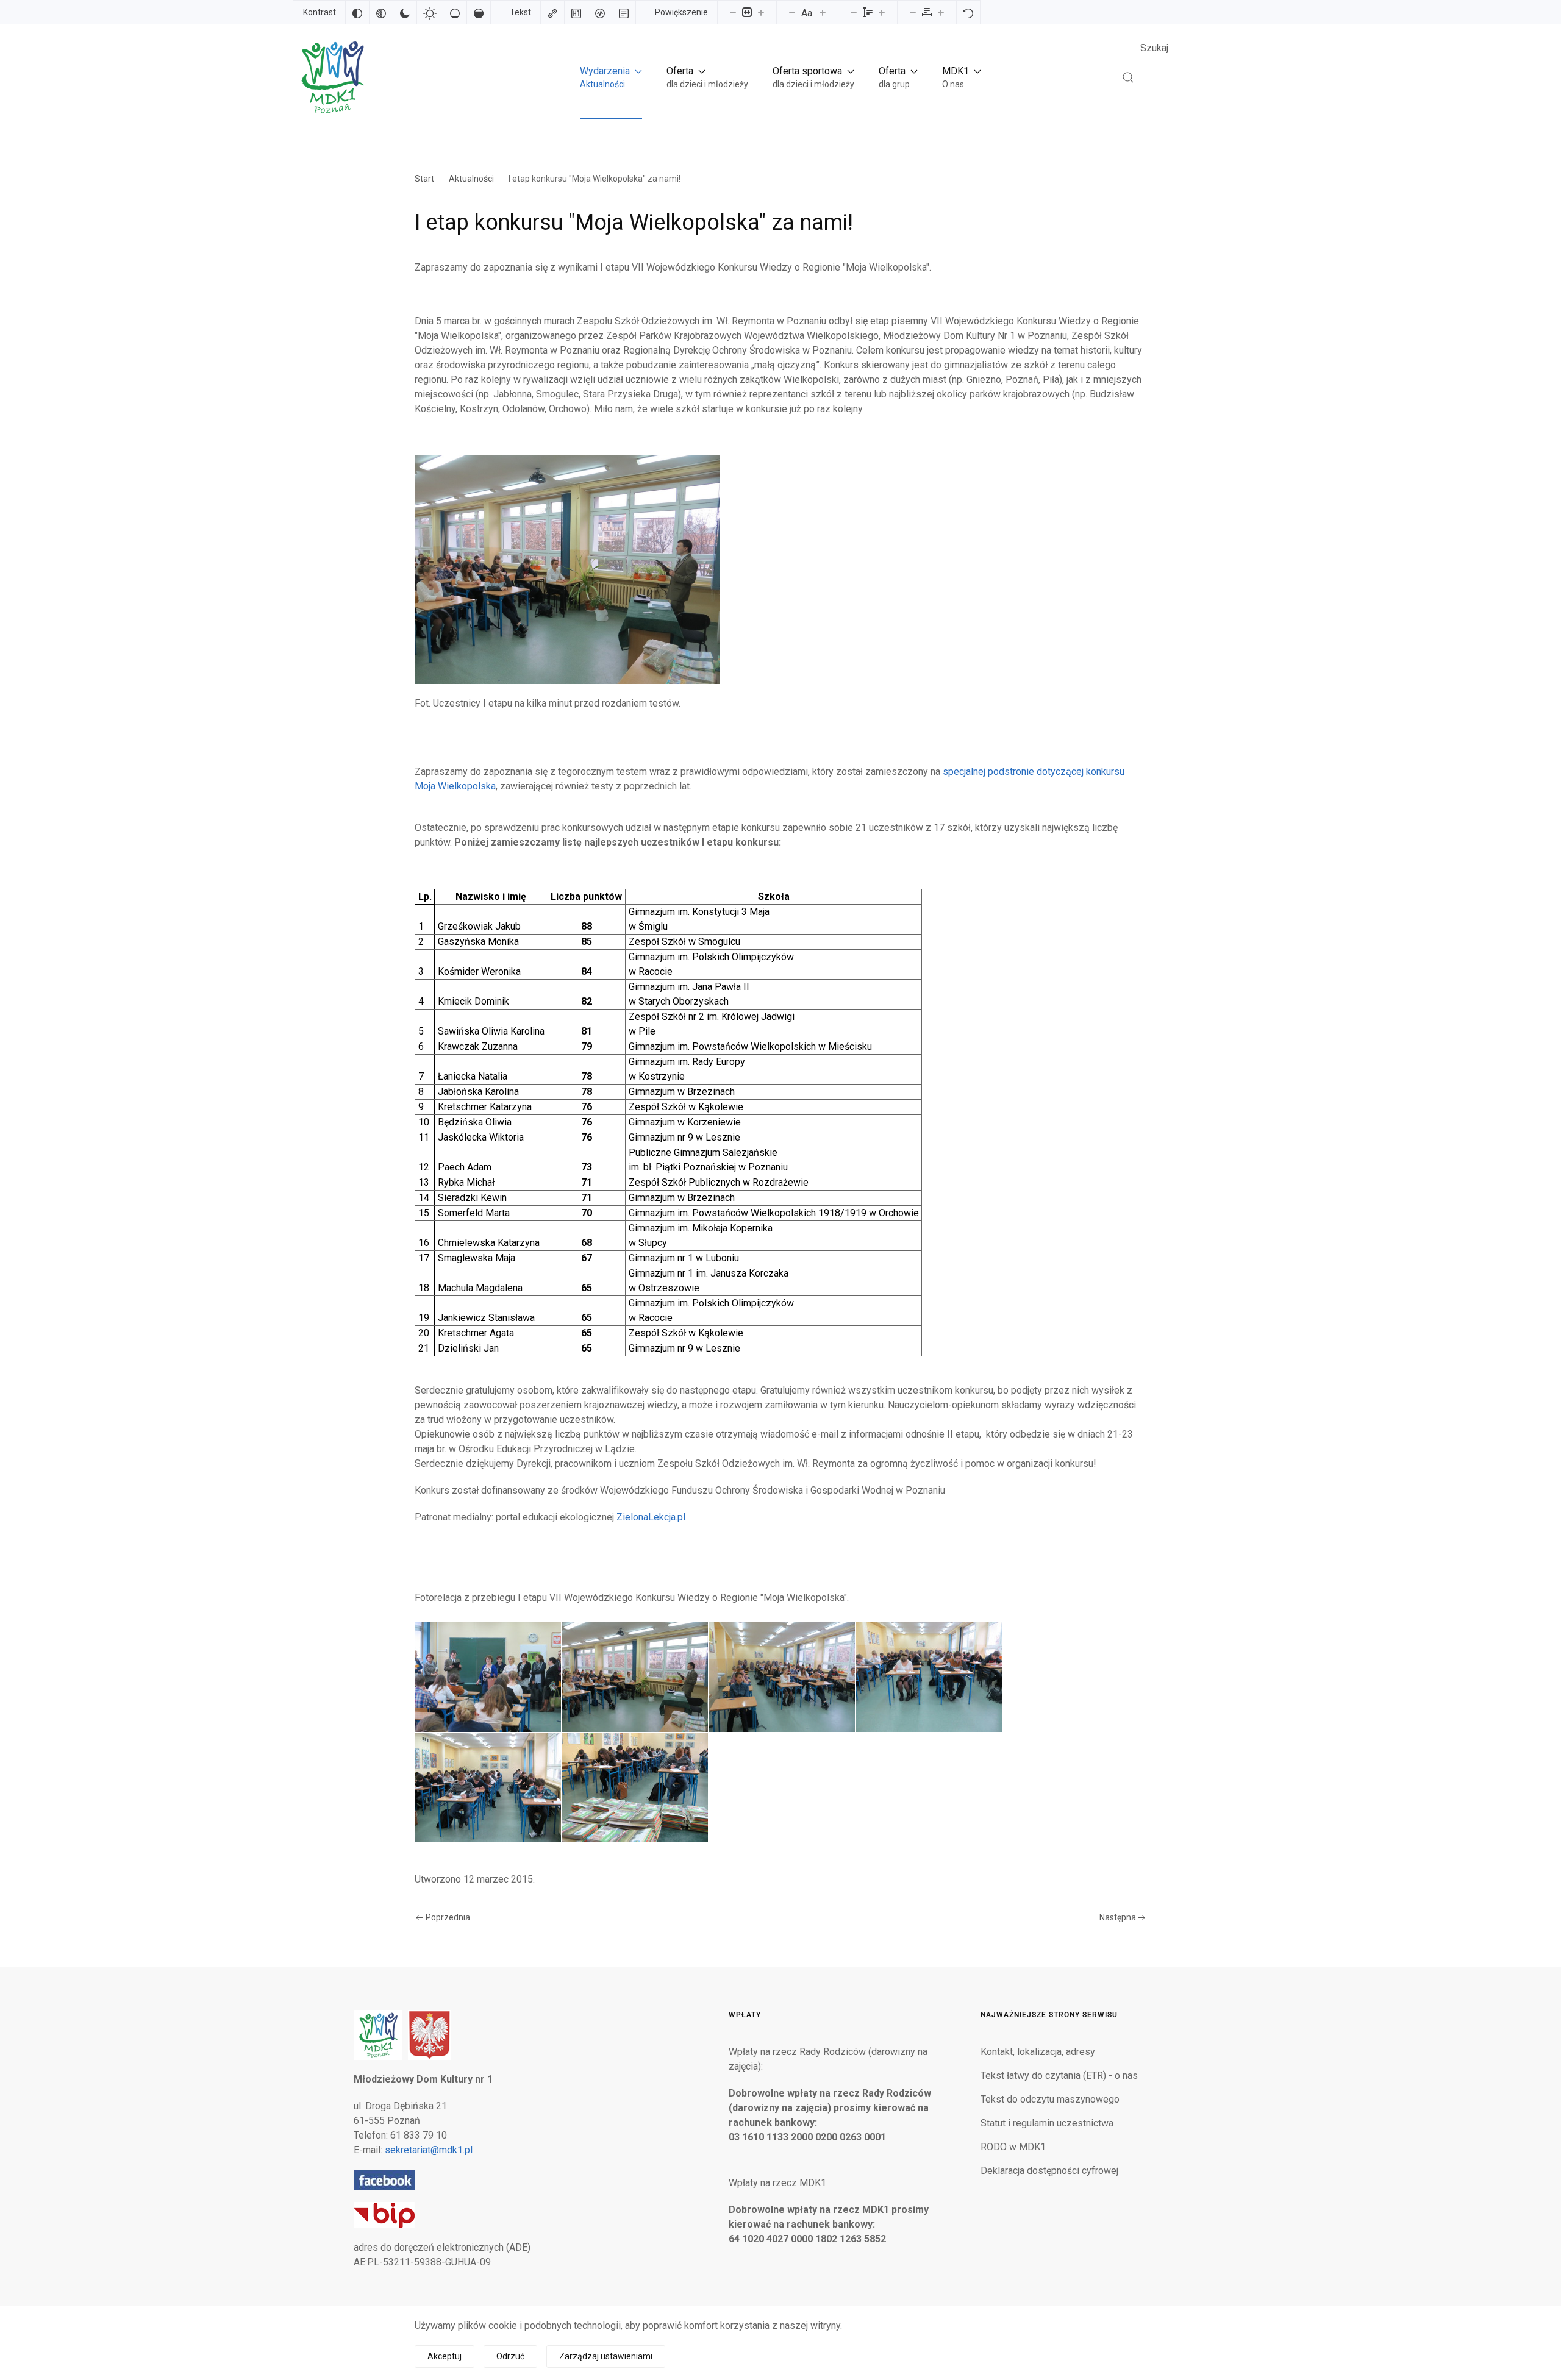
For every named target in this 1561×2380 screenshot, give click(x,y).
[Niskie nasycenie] (455, 12)
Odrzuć (510, 2356)
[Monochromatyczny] (381, 12)
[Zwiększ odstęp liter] (941, 12)
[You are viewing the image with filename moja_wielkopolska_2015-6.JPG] (635, 1787)
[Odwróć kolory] (357, 12)
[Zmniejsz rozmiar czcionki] (792, 12)
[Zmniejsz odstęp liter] (913, 12)
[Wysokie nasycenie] (479, 12)
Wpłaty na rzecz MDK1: (778, 2183)
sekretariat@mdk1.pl (429, 2150)
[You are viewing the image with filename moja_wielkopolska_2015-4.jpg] (929, 1677)
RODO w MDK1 (1013, 2147)
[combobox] (1195, 48)
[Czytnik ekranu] (600, 12)
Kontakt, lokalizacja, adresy (1038, 2052)
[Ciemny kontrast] (405, 12)
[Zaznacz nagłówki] (576, 12)
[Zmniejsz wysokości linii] (854, 12)
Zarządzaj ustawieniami (606, 2356)
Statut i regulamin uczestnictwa (1047, 2123)
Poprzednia (448, 1917)
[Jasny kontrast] (430, 12)
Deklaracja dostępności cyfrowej (1049, 2171)
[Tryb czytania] (624, 12)
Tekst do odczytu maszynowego (1050, 2099)
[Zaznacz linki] (552, 12)
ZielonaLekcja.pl (651, 1517)
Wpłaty (745, 2015)
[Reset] (968, 12)
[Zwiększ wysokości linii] (882, 12)
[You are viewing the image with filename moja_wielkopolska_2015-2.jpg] (635, 1677)
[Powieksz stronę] (761, 12)
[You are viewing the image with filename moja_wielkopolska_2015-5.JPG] (488, 1787)
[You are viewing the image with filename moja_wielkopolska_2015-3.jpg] (782, 1677)
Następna (1118, 1917)
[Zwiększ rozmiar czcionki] (823, 12)
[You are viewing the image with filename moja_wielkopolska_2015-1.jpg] (488, 1677)
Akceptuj (445, 2356)
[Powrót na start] (332, 77)
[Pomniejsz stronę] (733, 12)
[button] (611, 77)
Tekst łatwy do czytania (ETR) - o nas (1059, 2075)
